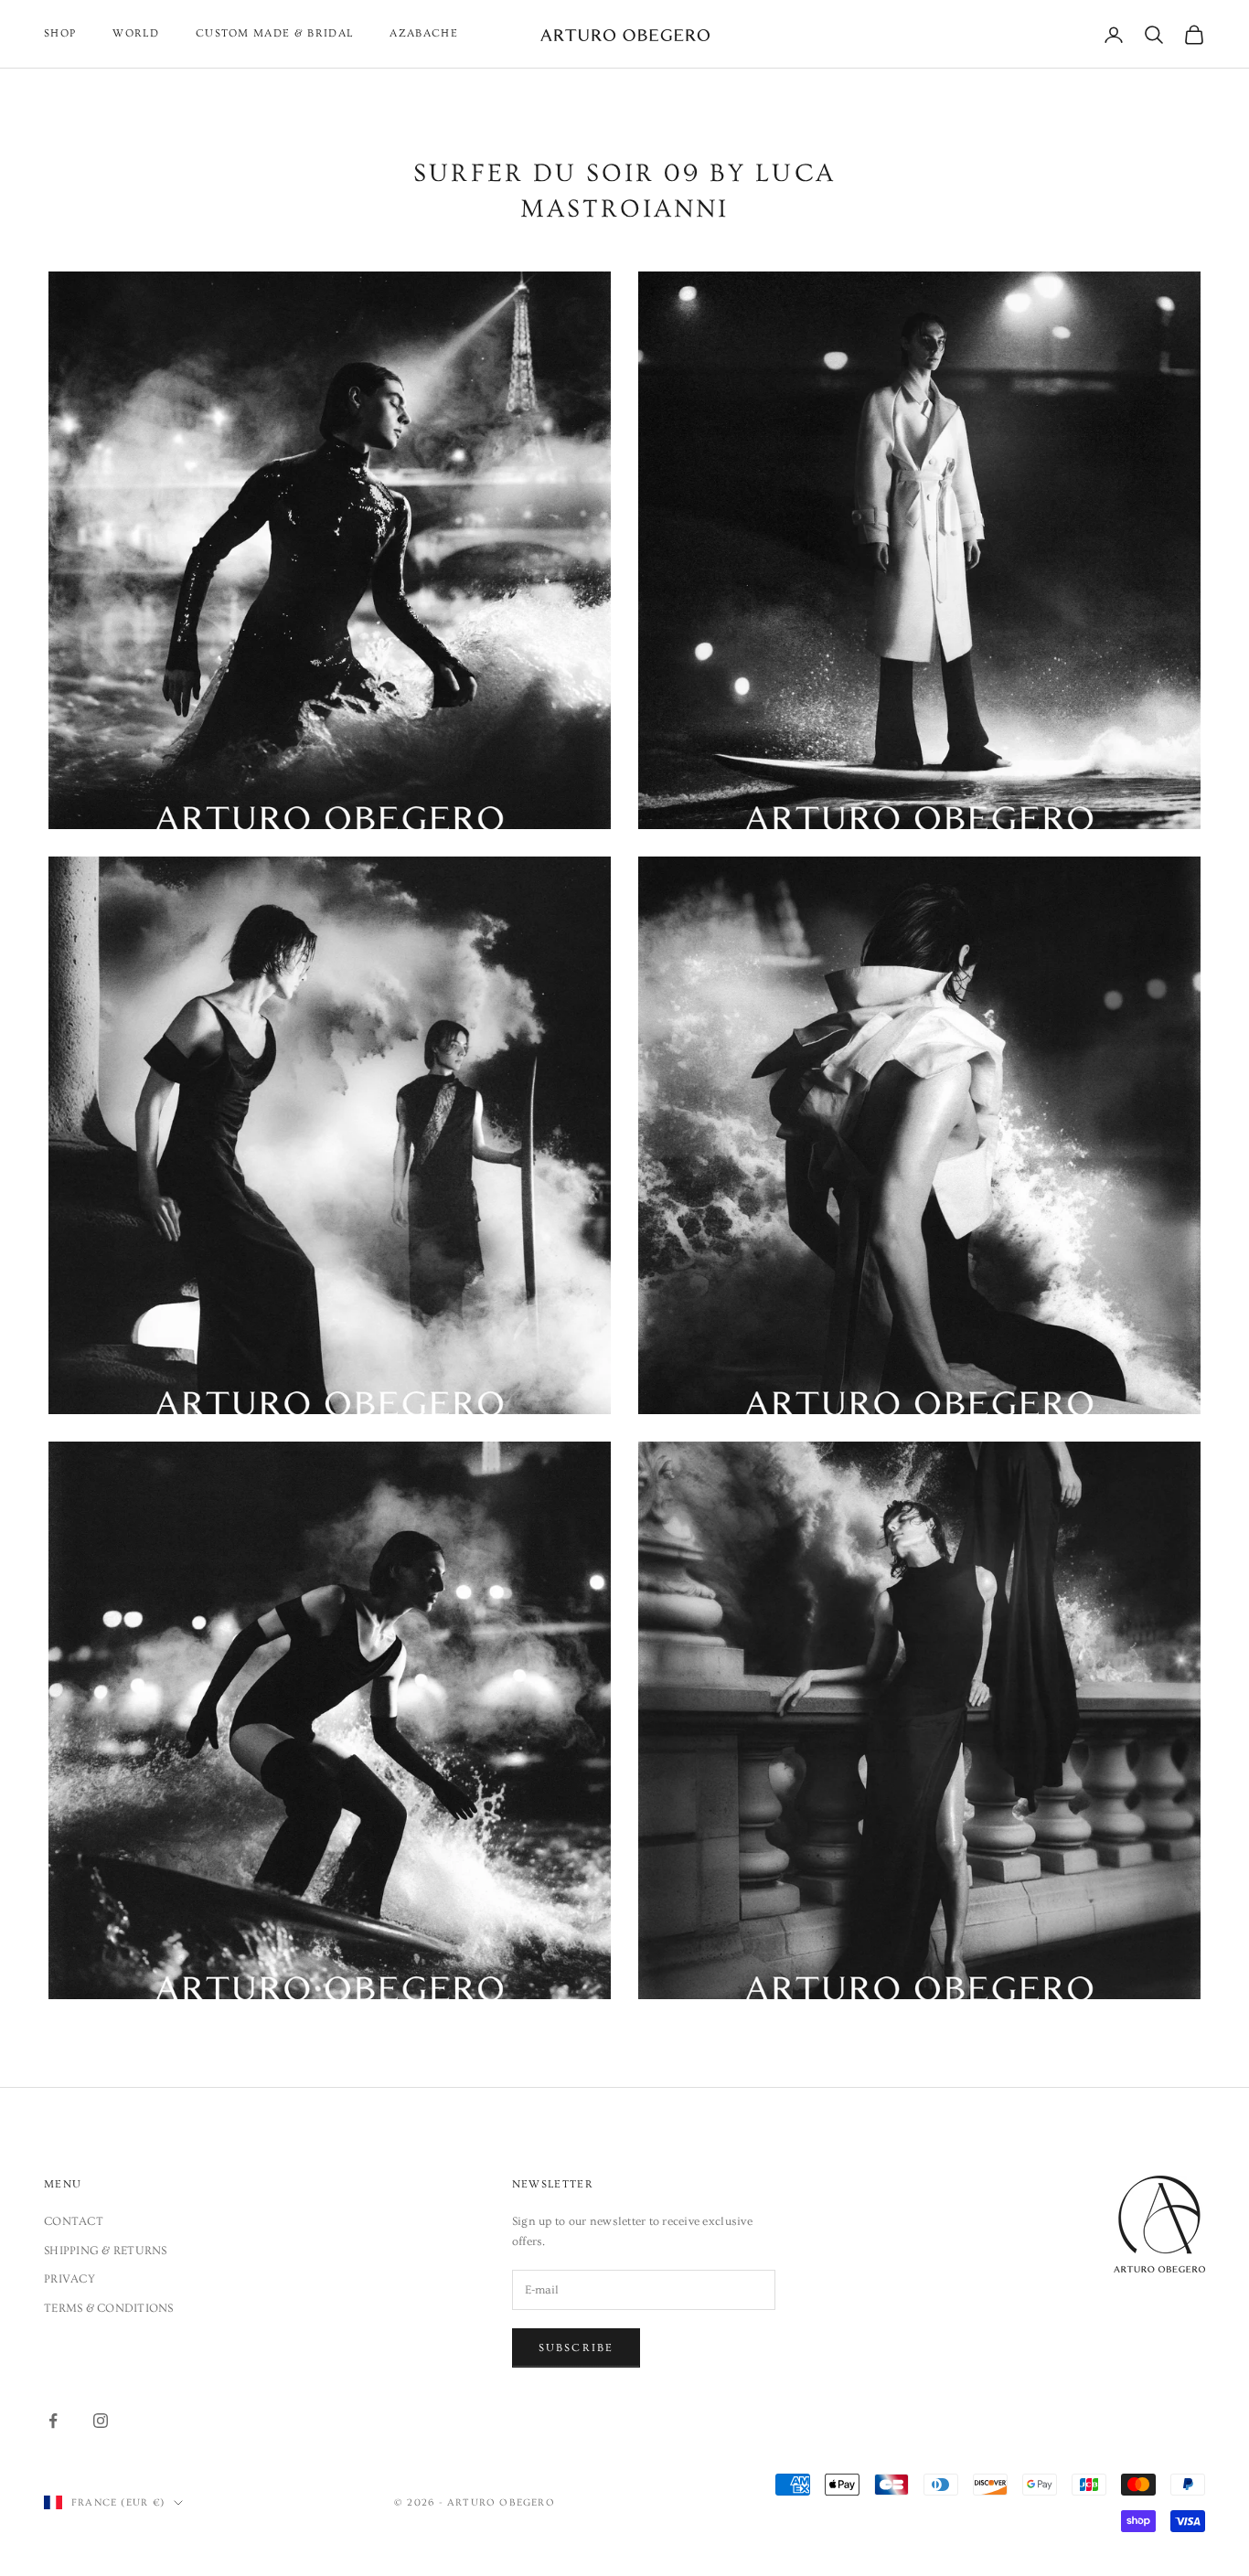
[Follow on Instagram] (101, 2421)
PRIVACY (69, 2279)
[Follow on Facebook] (53, 2421)
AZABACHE (424, 33)
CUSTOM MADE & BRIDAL (274, 33)
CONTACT (74, 2221)
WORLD (136, 33)
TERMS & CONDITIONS (109, 2308)
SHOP (60, 33)
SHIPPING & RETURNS (106, 2251)
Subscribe (576, 2348)
